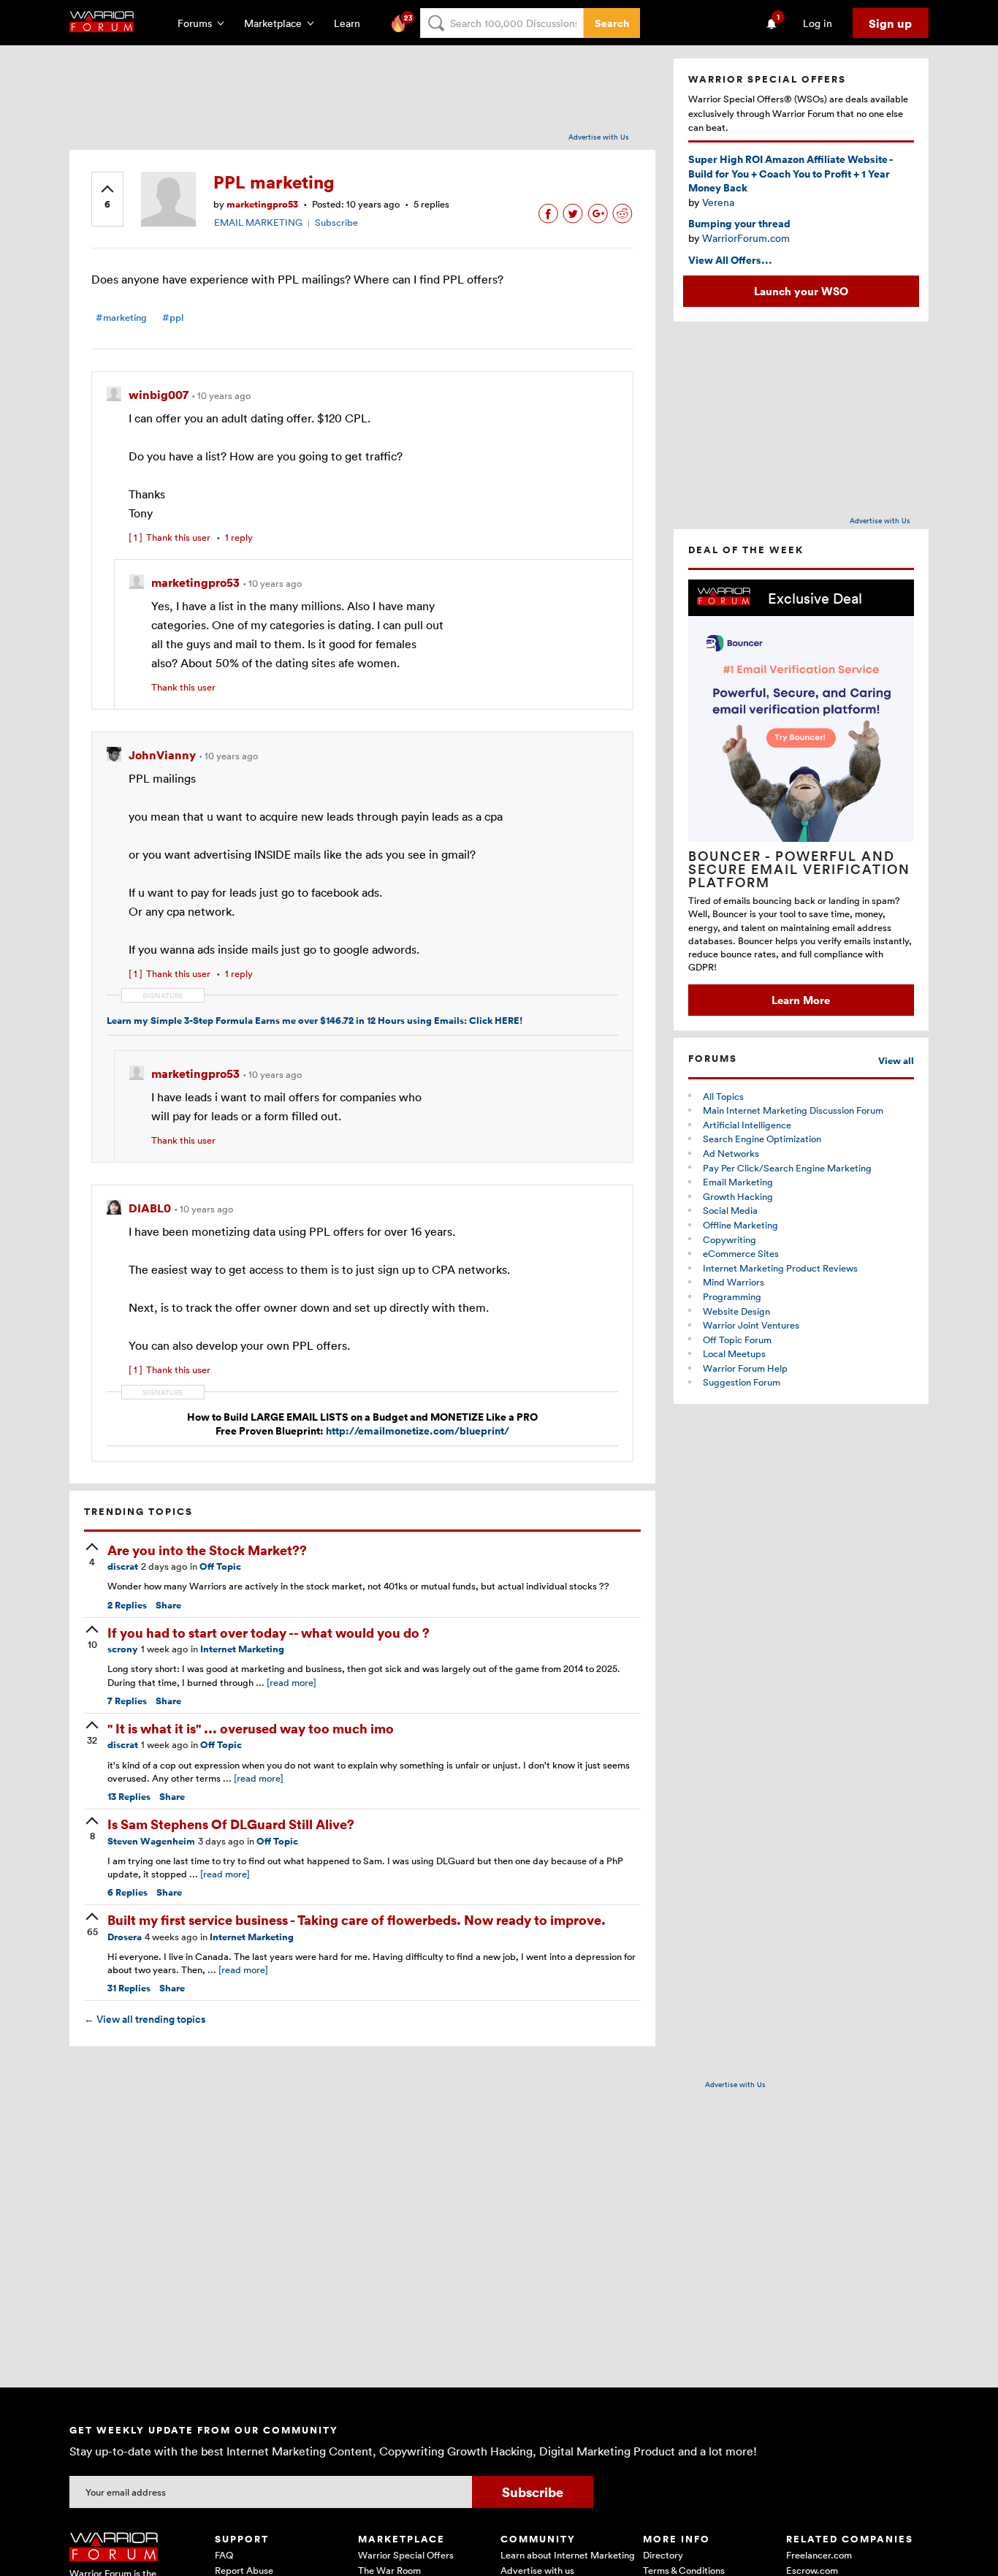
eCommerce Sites (741, 1253)
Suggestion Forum (742, 1382)
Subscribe (336, 222)
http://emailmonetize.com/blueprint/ (418, 1431)
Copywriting (730, 1239)
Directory (663, 2555)
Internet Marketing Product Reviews (780, 1268)
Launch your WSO (801, 291)
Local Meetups (734, 1353)
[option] (801, 798)
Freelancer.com (819, 2555)
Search (612, 23)
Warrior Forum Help (745, 1368)
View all (896, 1061)
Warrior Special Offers (406, 2555)
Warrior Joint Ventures (751, 1325)
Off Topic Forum (737, 1340)
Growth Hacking (738, 1196)
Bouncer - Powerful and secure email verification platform (799, 869)
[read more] (292, 1682)
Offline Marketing (740, 1225)
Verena (718, 202)
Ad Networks (731, 1153)
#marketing (121, 318)
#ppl (173, 318)
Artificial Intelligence (747, 1125)
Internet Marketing (242, 1649)
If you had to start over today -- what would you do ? (268, 1632)
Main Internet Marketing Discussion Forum (793, 1110)
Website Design (736, 1311)
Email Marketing (738, 1182)
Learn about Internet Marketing (568, 2555)
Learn (351, 23)
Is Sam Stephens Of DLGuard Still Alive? (231, 1824)
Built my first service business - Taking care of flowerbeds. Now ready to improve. (357, 1919)
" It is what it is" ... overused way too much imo (251, 1728)
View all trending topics (145, 2019)
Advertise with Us (599, 137)
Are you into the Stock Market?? (207, 1550)
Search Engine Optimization (762, 1139)
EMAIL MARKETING (258, 222)
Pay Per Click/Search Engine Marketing (787, 1168)
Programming (732, 1296)
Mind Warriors (734, 1282)
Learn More (801, 1000)
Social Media (730, 1210)
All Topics (723, 1096)
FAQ (224, 2555)
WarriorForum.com (746, 238)
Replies (127, 1605)
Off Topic (220, 1566)
